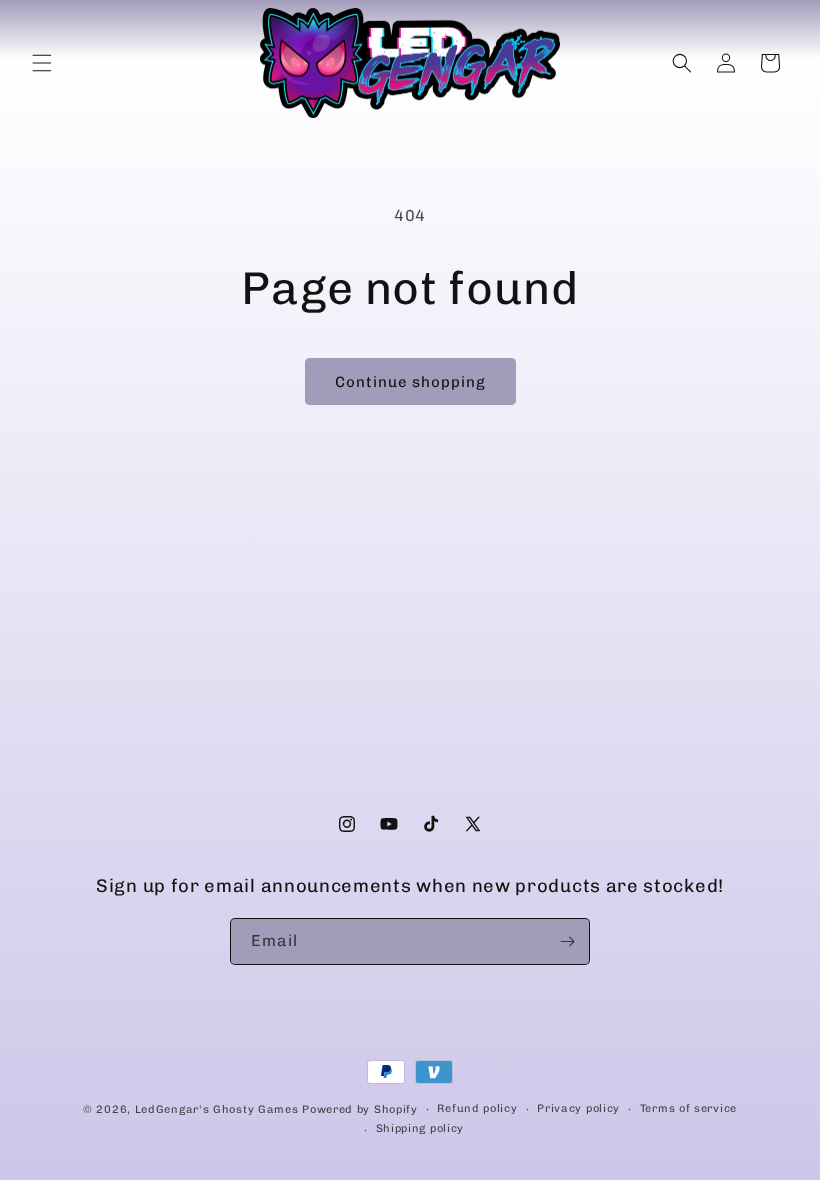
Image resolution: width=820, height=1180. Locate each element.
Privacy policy (578, 1108)
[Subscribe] (567, 941)
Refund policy (477, 1108)
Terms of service (688, 1108)
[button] (42, 63)
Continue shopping (410, 382)
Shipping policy (420, 1128)
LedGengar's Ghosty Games (217, 1109)
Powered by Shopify (360, 1109)
